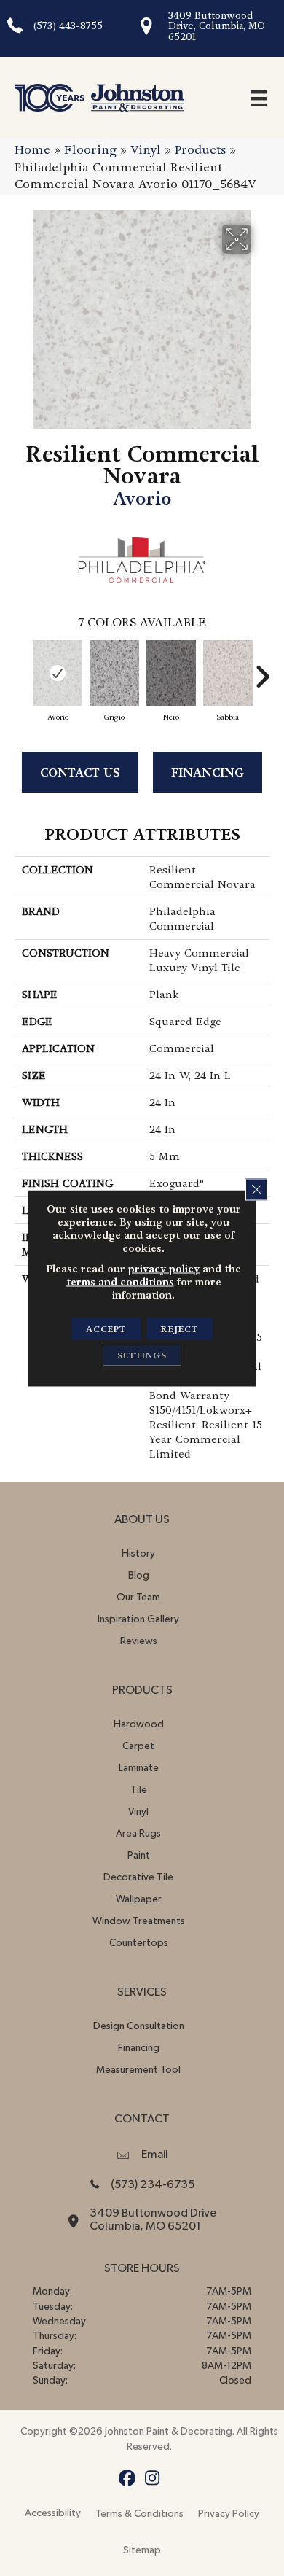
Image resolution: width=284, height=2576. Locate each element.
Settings (142, 1355)
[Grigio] (114, 673)
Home (32, 150)
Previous (22, 669)
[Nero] (171, 673)
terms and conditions (120, 1281)
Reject (180, 1328)
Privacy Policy (229, 2514)
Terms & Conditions (139, 2514)
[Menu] (259, 98)
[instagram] (153, 2479)
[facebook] (127, 2479)
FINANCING (208, 773)
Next (262, 669)
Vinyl (146, 150)
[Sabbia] (228, 673)
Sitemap (142, 2550)
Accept (106, 1328)
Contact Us (80, 773)
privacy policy (164, 1268)
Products (200, 150)
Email (155, 2155)
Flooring (90, 150)
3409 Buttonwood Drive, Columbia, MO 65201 (217, 26)
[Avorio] (58, 673)
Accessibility (53, 2513)
